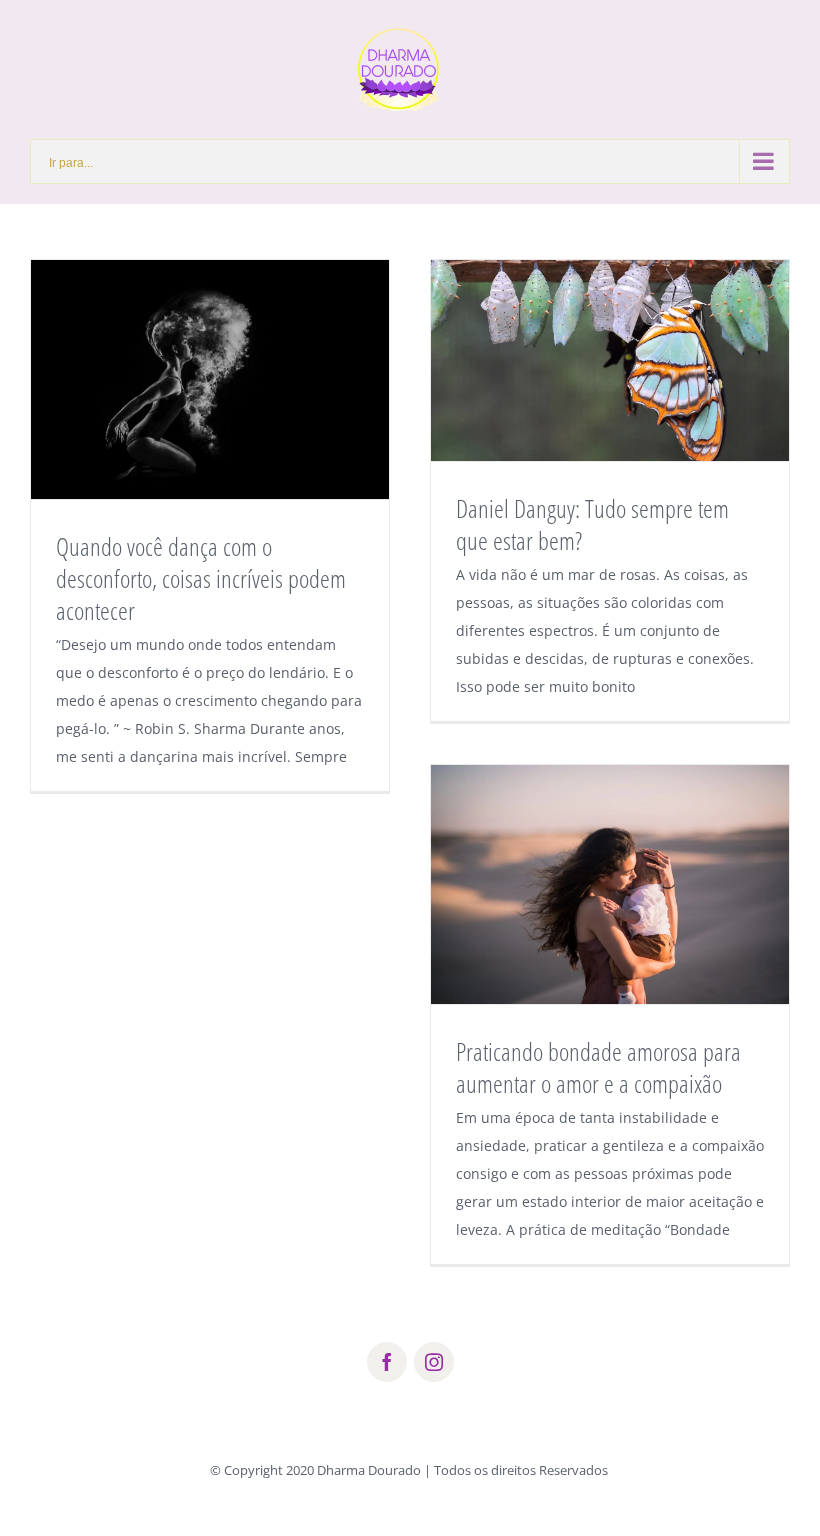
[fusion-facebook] (387, 1362)
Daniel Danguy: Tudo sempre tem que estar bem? (592, 524)
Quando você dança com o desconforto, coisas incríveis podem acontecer (201, 578)
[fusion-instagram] (434, 1362)
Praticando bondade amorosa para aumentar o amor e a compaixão (598, 1067)
